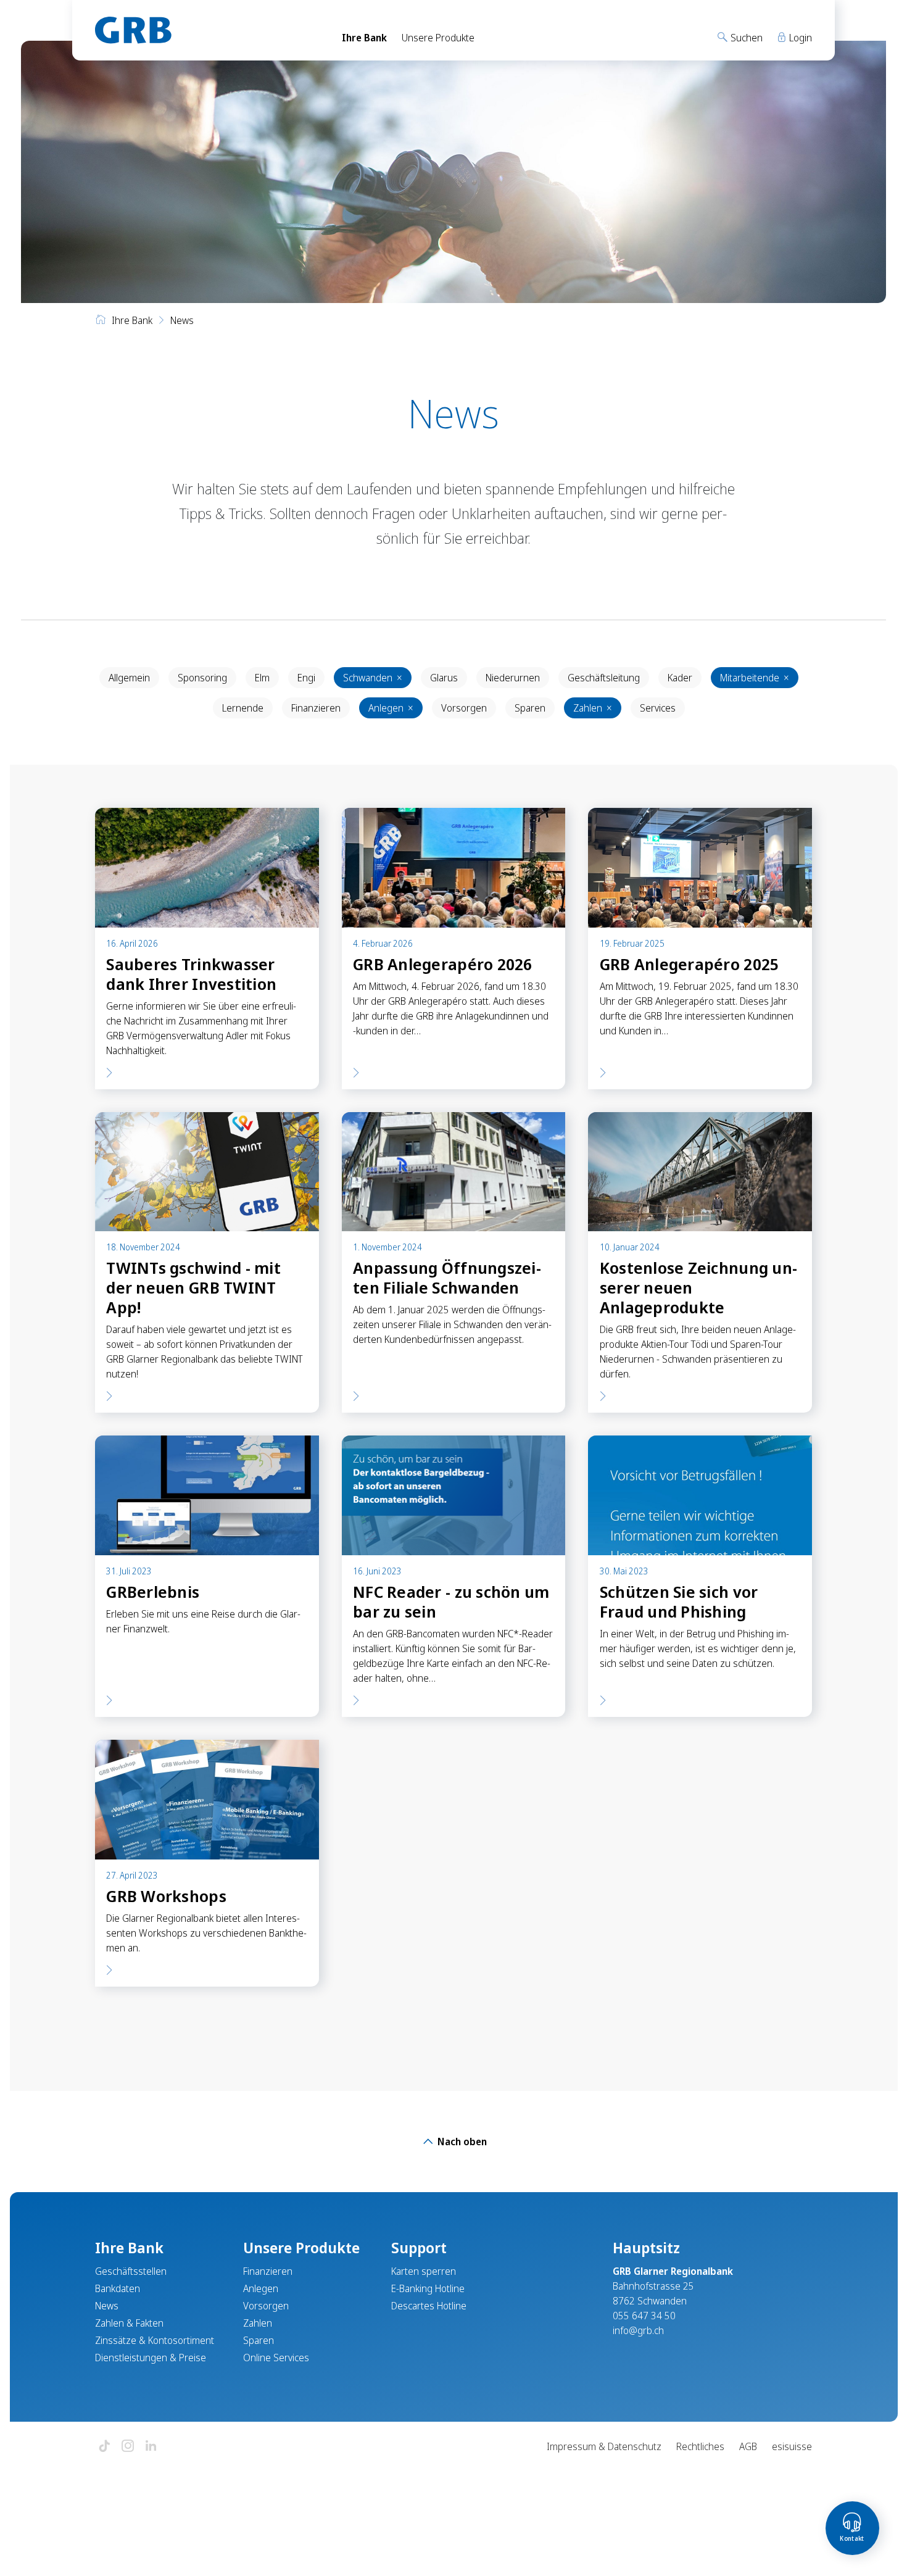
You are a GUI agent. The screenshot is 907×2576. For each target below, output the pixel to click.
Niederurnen (513, 678)
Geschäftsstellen (131, 2271)
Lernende (243, 708)
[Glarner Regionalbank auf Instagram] (128, 2447)
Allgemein (129, 678)
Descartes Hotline (429, 2306)
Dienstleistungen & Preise (151, 2358)
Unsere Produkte (438, 38)
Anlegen (391, 708)
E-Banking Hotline (428, 2288)
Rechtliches (700, 2446)
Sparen (530, 708)
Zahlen (593, 708)
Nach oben (461, 2142)
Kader (680, 678)
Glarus (444, 678)
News (107, 2306)
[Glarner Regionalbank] (207, 30)
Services (658, 708)
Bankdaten (118, 2288)
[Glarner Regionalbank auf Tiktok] (104, 2447)
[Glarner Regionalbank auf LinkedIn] (151, 2447)
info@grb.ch (638, 2330)
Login (799, 38)
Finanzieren (316, 708)
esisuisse (792, 2446)
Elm (262, 678)
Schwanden (373, 678)
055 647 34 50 (644, 2316)
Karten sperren (424, 2271)
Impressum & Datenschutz (604, 2446)
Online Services (276, 2358)
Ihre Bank (364, 38)
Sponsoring (202, 678)
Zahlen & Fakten (129, 2323)
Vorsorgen (464, 708)
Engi (306, 678)
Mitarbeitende (755, 678)
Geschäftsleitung (604, 678)
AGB (748, 2446)
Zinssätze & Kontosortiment (155, 2340)
